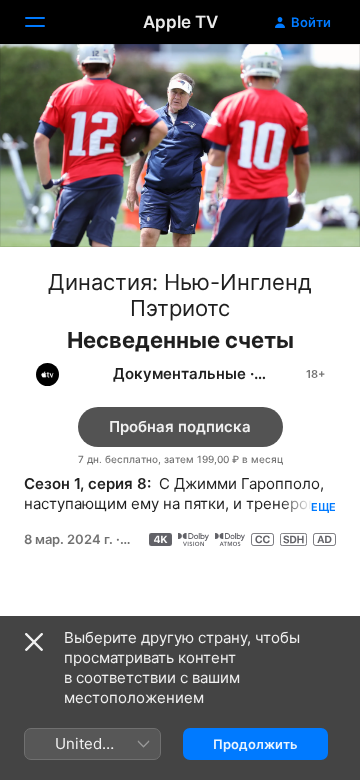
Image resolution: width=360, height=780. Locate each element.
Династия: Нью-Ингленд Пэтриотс (180, 295)
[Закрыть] (34, 642)
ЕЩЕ (323, 507)
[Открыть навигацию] (47, 22)
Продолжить (255, 744)
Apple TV (180, 22)
